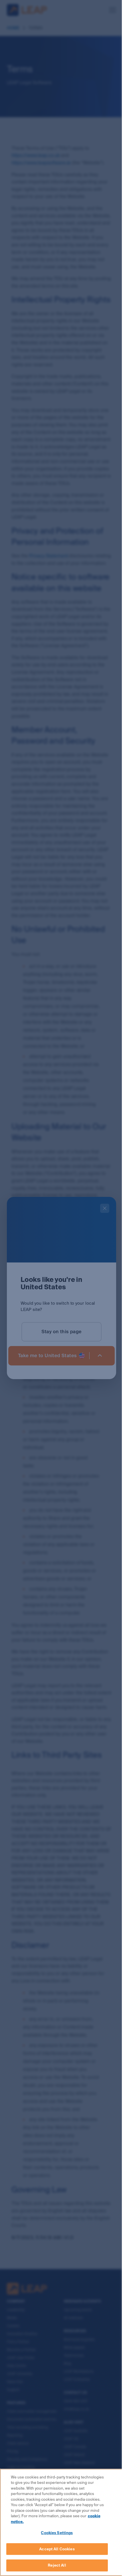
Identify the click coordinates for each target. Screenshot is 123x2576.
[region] (61, 2522)
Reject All (57, 2565)
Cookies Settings (57, 2533)
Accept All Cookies (57, 2549)
